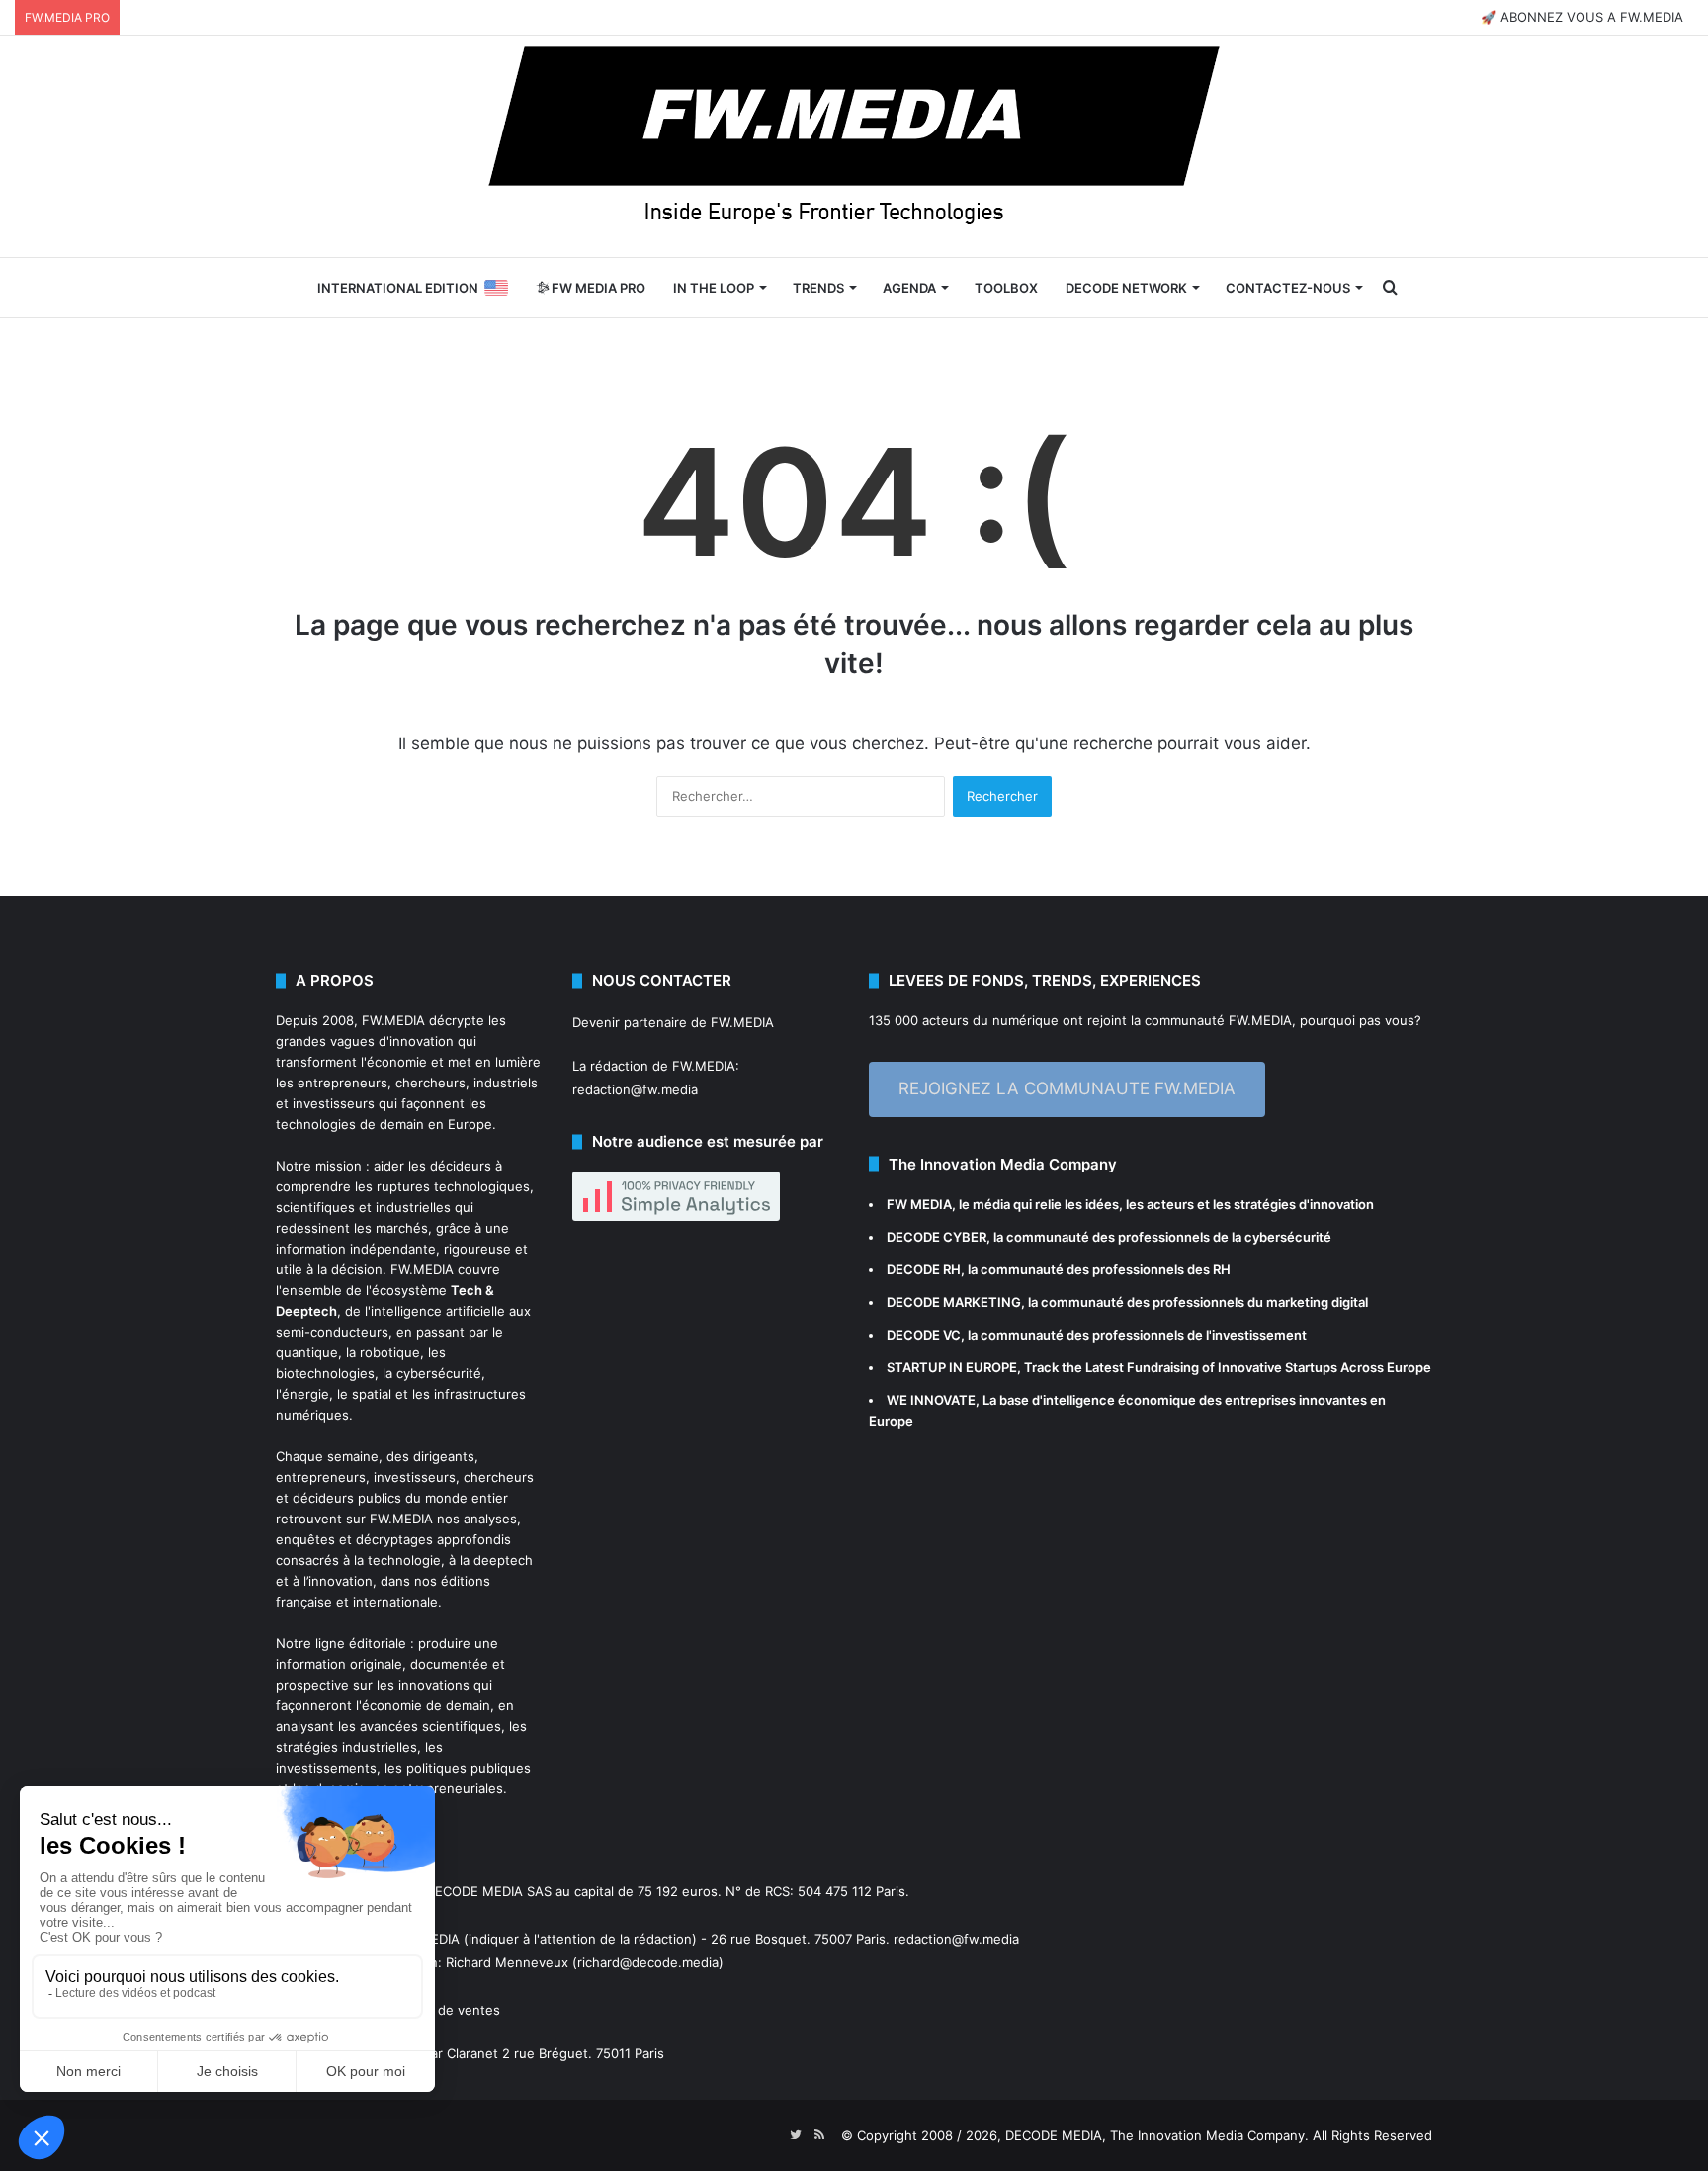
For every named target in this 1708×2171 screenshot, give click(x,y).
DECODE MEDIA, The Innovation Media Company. (1157, 2135)
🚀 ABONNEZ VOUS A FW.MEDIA (1582, 17)
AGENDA (909, 288)
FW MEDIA (919, 1204)
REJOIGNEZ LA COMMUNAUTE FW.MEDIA (1067, 1088)
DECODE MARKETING (954, 1302)
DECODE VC (924, 1335)
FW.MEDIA (393, 1020)
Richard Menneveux (507, 1962)
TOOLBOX (1006, 288)
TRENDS (818, 288)
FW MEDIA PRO (597, 288)
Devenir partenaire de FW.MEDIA (673, 1022)
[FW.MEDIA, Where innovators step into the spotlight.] (854, 146)
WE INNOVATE (931, 1400)
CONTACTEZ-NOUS (1288, 288)
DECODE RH (924, 1269)
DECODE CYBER (937, 1237)
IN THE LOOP (714, 288)
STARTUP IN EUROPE (952, 1367)
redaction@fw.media (635, 1089)
